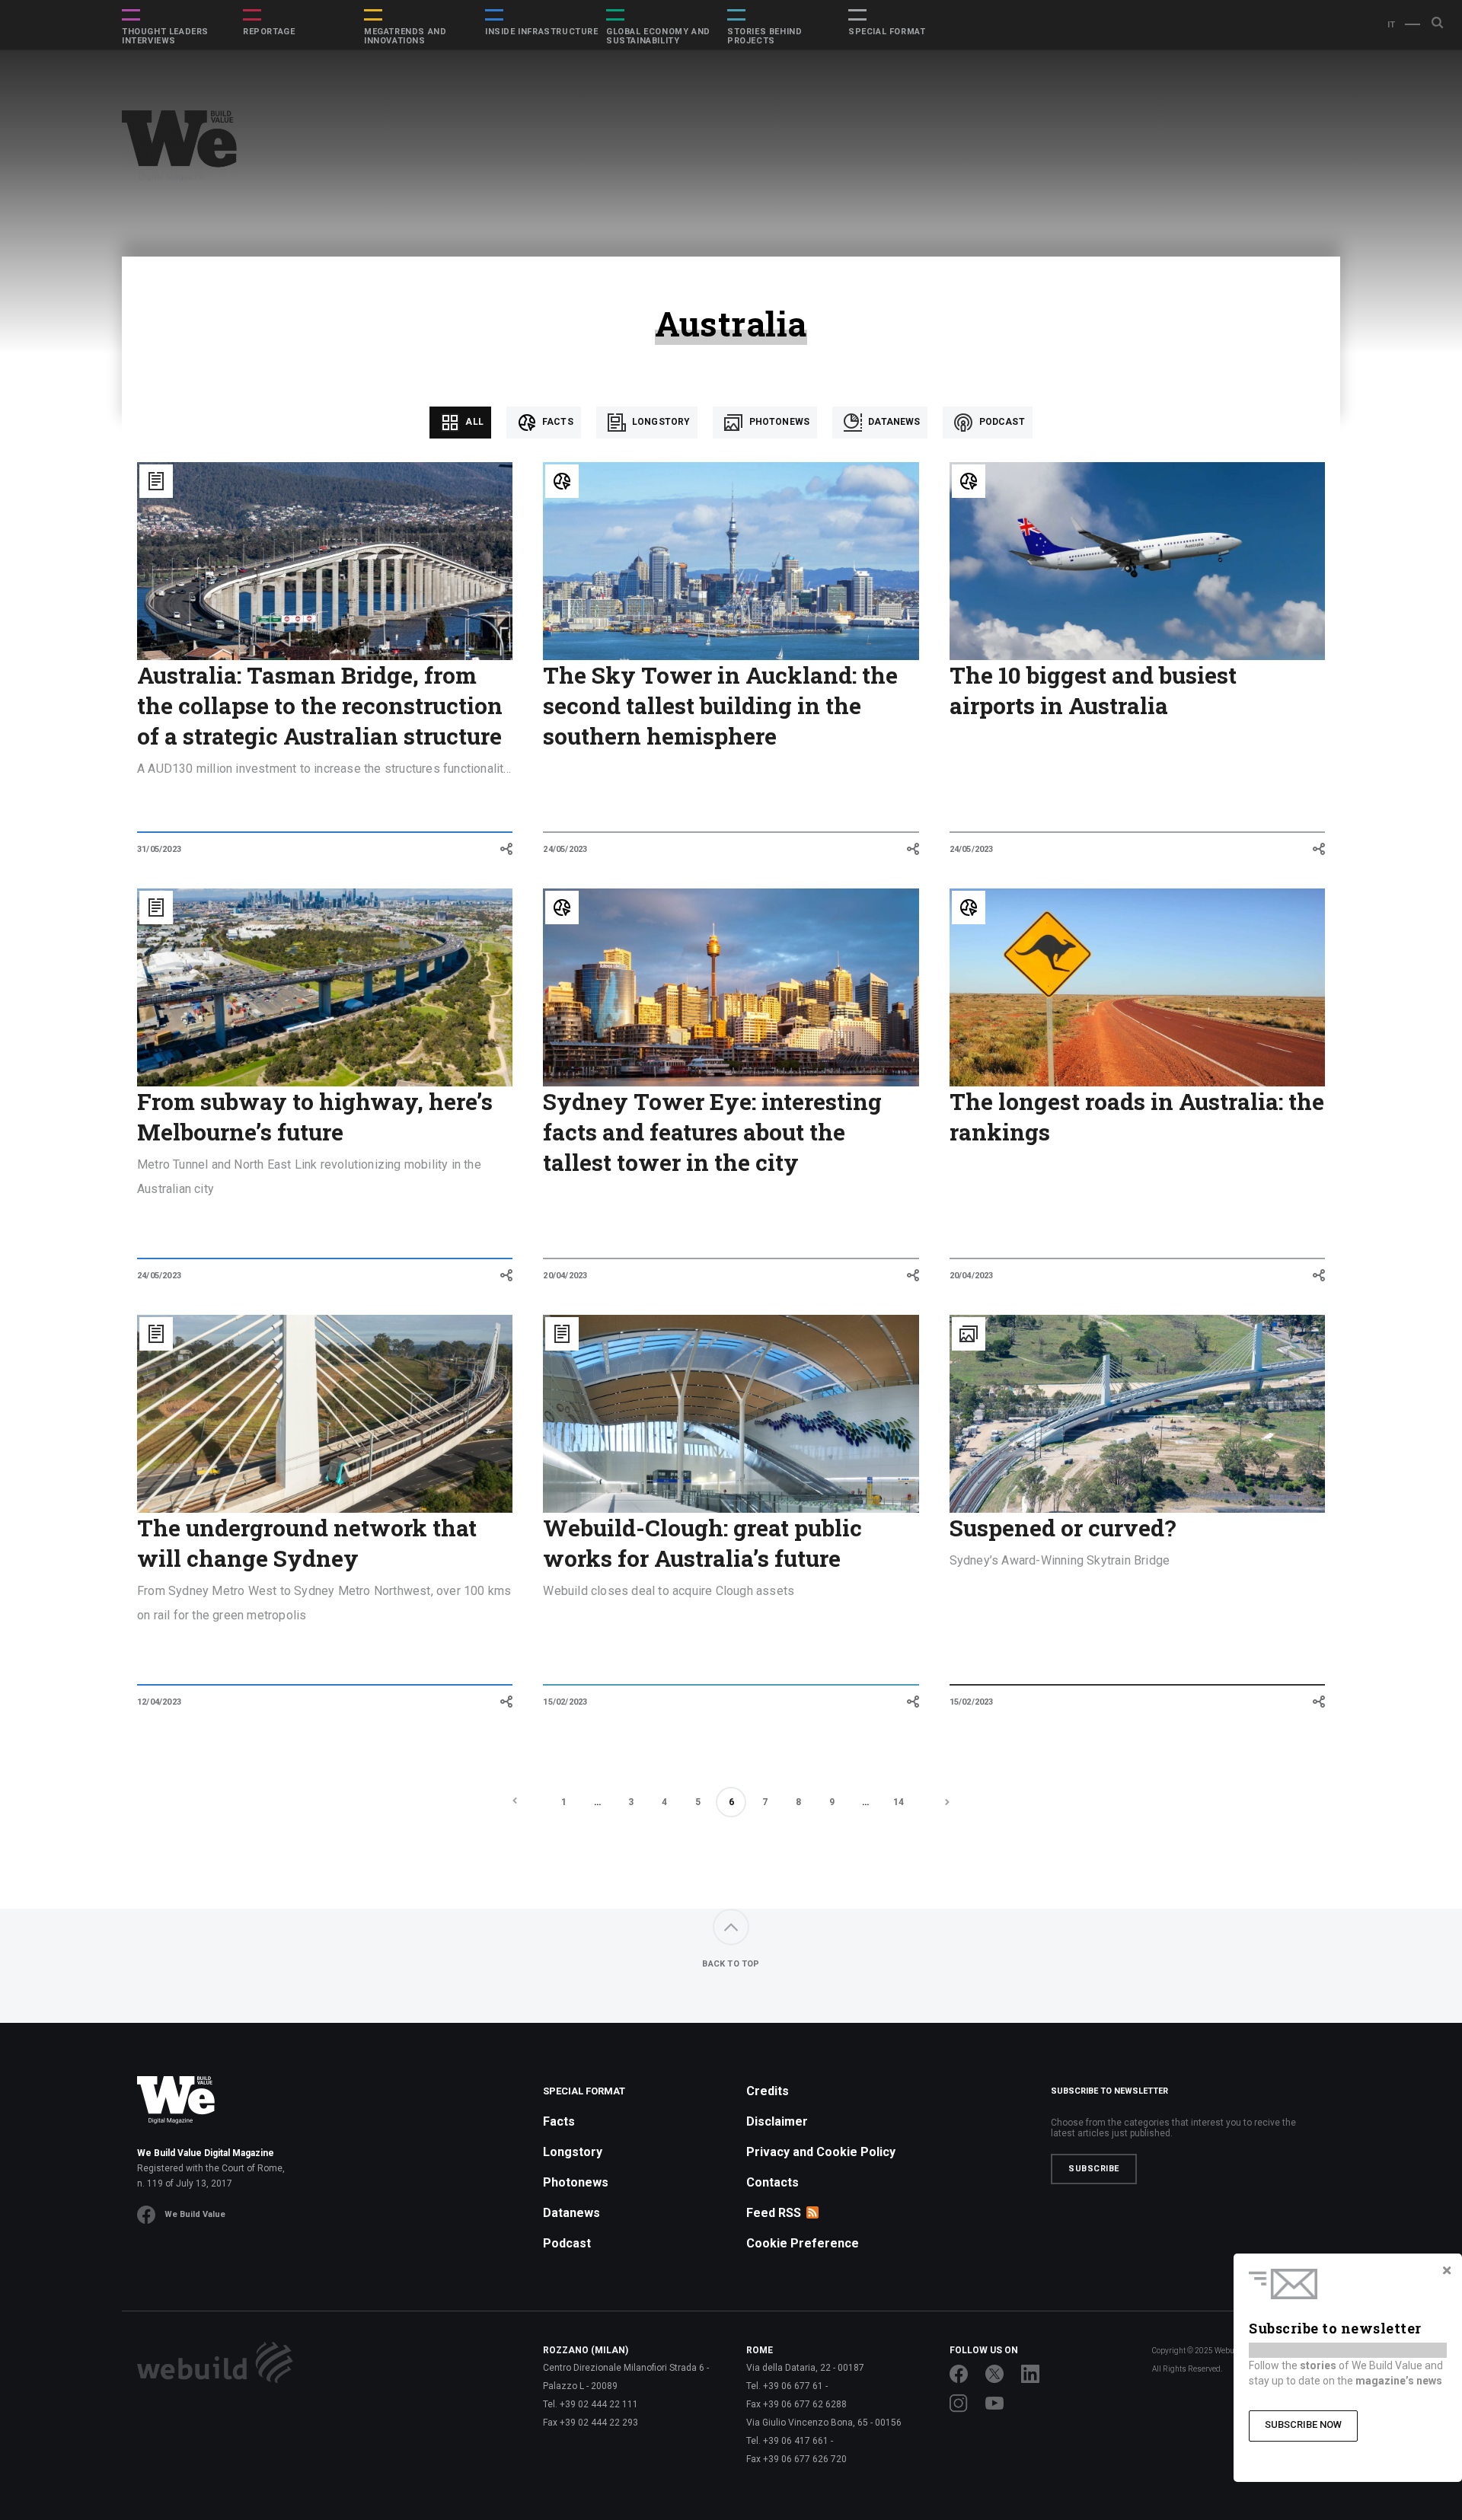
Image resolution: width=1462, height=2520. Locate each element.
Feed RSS (774, 2213)
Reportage (269, 32)
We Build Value (195, 2214)
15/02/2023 (565, 1702)
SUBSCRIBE (1094, 2169)
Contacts (772, 2182)
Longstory (660, 422)
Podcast (1000, 422)
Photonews (778, 422)
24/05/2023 (565, 849)
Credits (768, 2091)
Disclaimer (777, 2121)
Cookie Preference (803, 2243)
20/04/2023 (565, 1276)
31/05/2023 (159, 849)
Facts (557, 422)
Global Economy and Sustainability (658, 37)
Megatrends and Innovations (405, 37)
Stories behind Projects (765, 37)
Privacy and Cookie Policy (821, 2152)
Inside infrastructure (542, 32)
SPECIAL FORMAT (887, 32)
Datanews (893, 422)
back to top (731, 1964)
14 (899, 1802)
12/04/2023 (159, 1702)
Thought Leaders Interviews (165, 37)
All (473, 422)
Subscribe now (1303, 2424)
